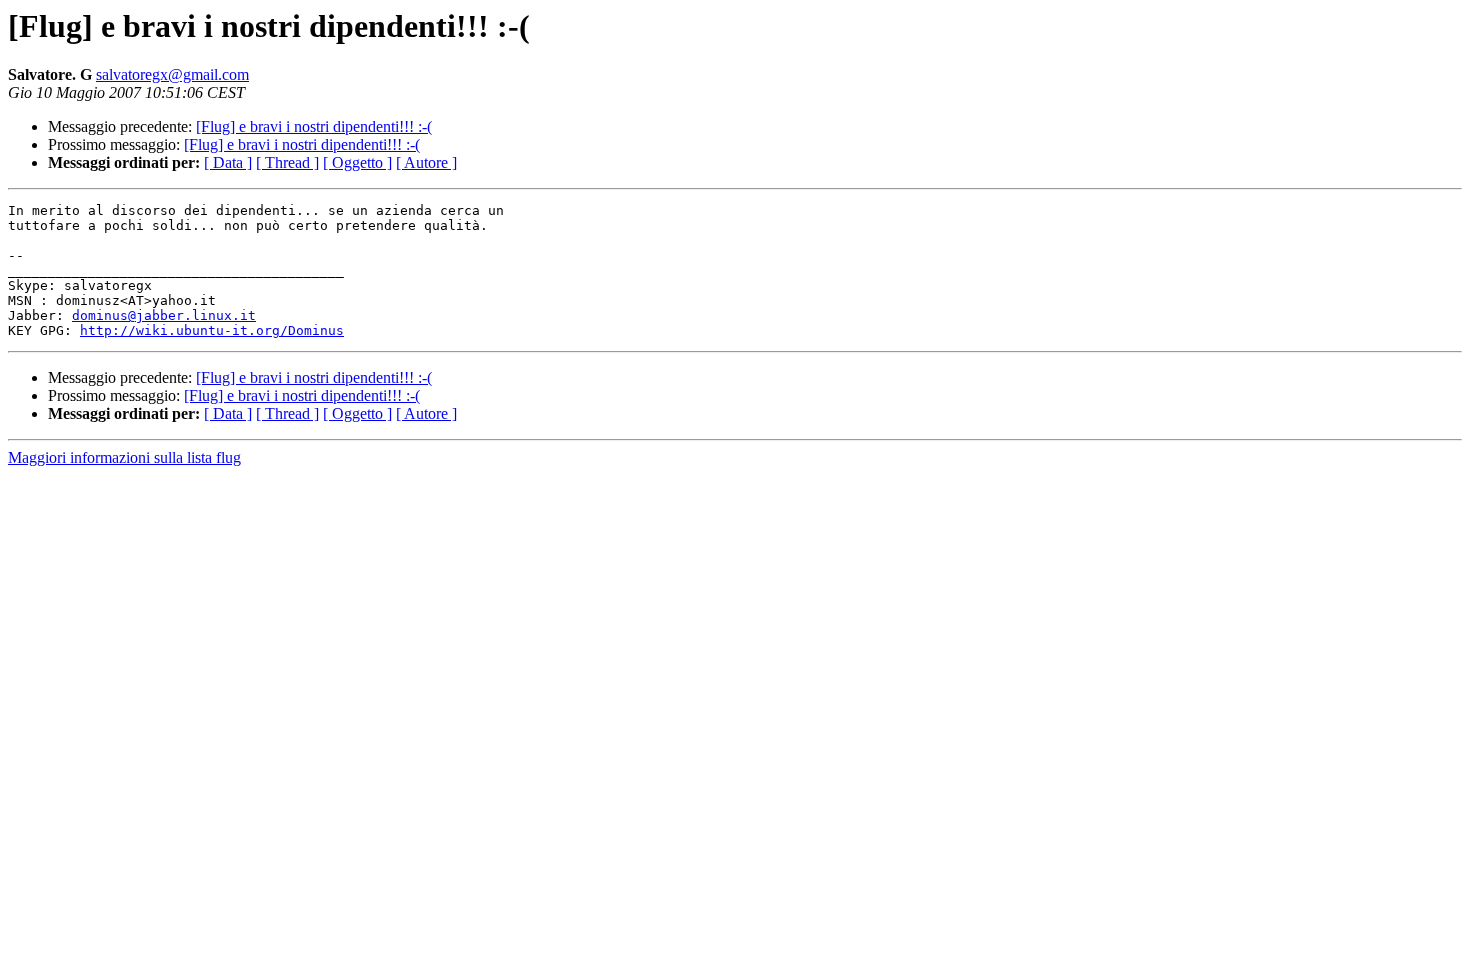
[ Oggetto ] (357, 162)
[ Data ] (228, 162)
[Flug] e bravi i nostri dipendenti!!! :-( (314, 126)
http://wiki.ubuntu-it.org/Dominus (212, 330)
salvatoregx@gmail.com (172, 74)
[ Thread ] (287, 162)
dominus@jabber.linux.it (164, 315)
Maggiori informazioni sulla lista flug (124, 457)
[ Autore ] (426, 162)
